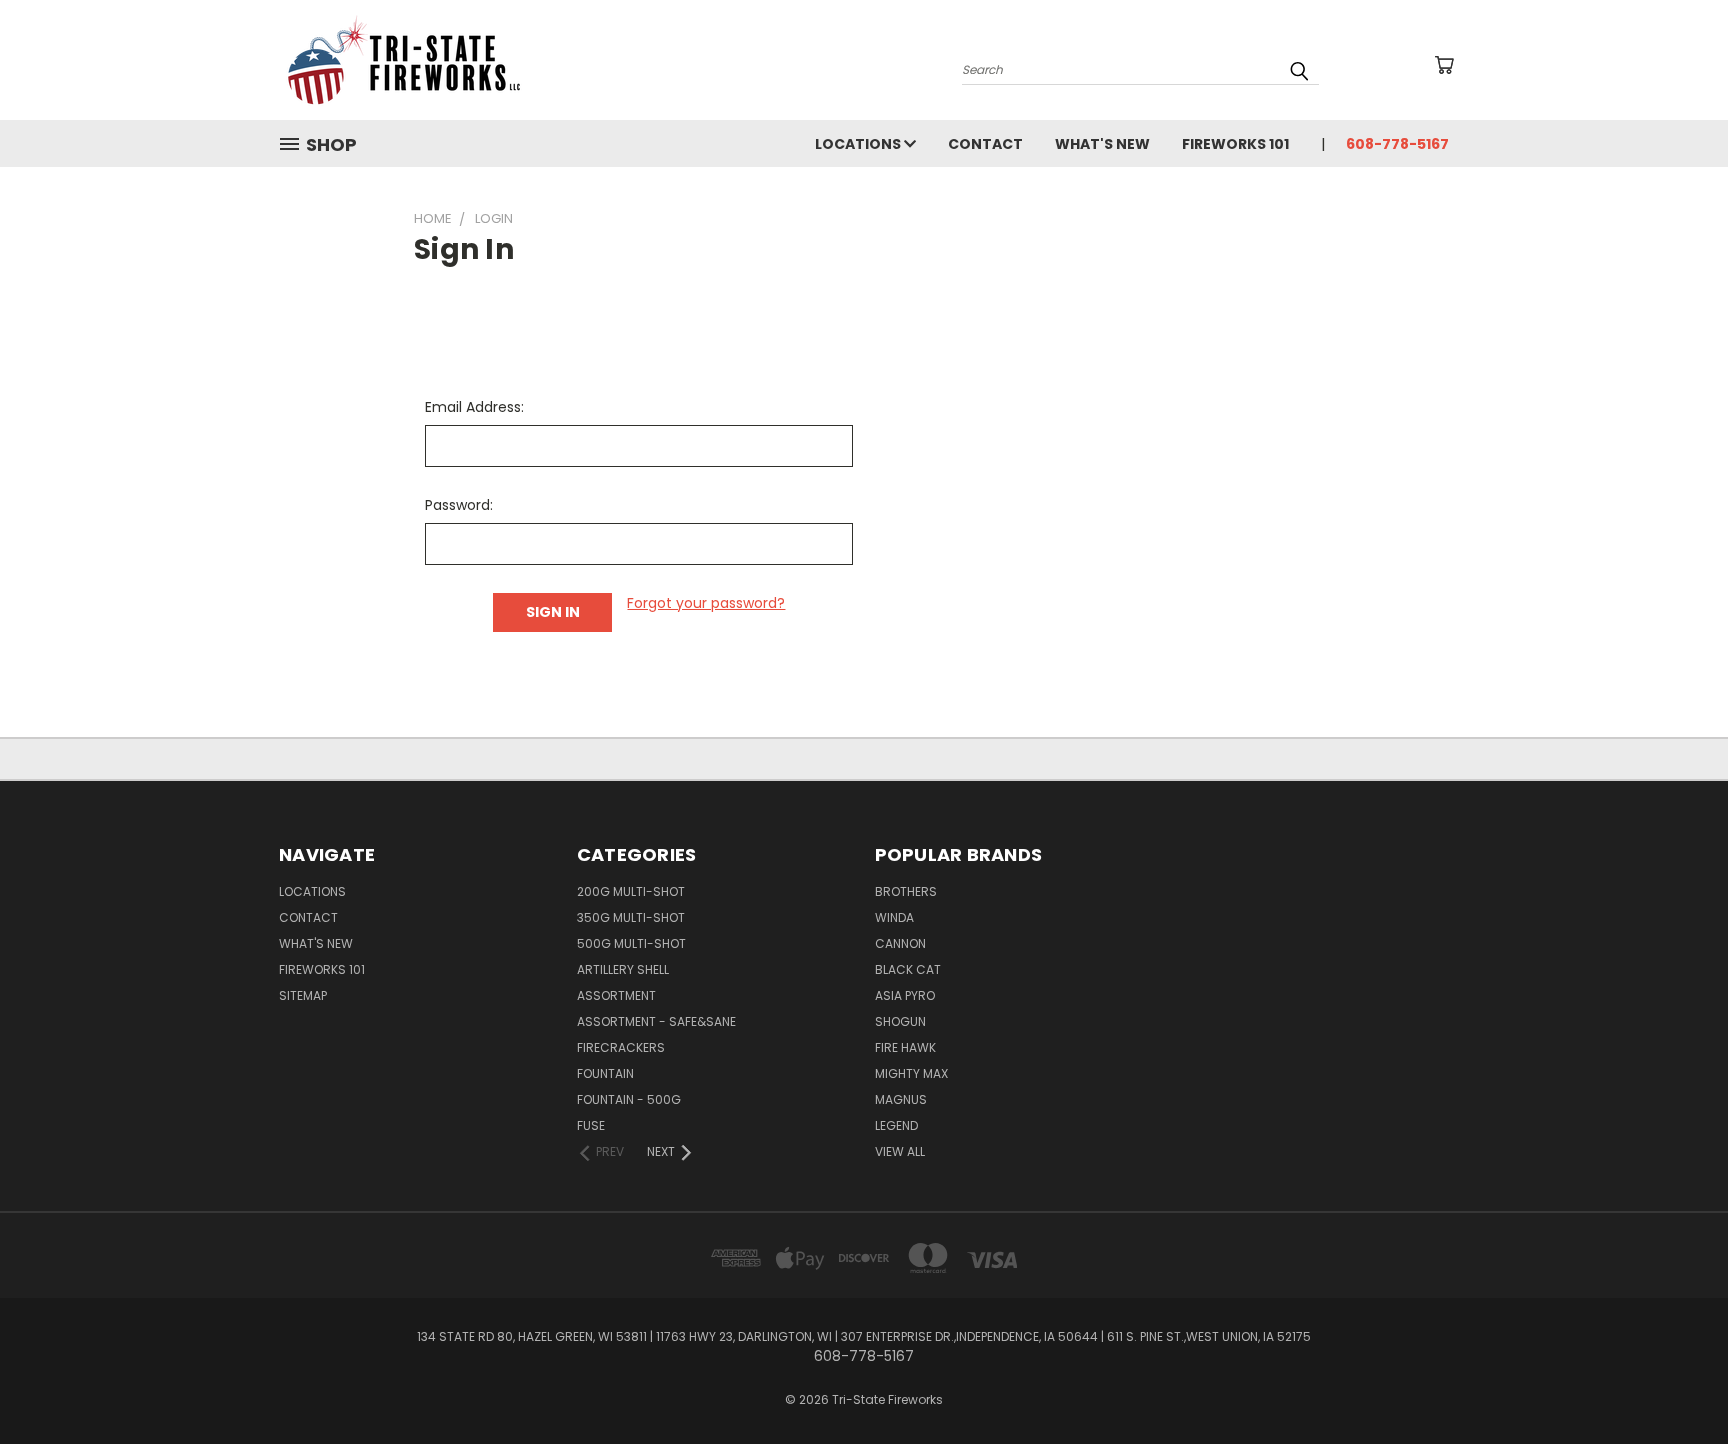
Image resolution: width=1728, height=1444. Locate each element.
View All (900, 1151)
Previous (1675, 1381)
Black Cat (908, 969)
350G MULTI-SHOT (631, 917)
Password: (459, 505)
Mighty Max (911, 1073)
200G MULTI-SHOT (631, 891)
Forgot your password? (706, 603)
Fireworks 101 (1235, 144)
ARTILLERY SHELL (623, 969)
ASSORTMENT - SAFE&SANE (656, 1021)
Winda (894, 917)
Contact (985, 144)
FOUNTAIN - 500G (629, 1099)
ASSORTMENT (616, 995)
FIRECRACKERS (621, 1047)
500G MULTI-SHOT (631, 943)
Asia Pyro (905, 995)
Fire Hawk (905, 1047)
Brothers (906, 891)
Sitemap (303, 995)
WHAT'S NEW (1102, 144)
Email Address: (474, 407)
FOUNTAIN (605, 1073)
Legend (896, 1125)
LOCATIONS (859, 144)
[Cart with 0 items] (1444, 65)
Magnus (901, 1099)
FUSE (591, 1125)
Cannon (900, 943)
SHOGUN (900, 1021)
